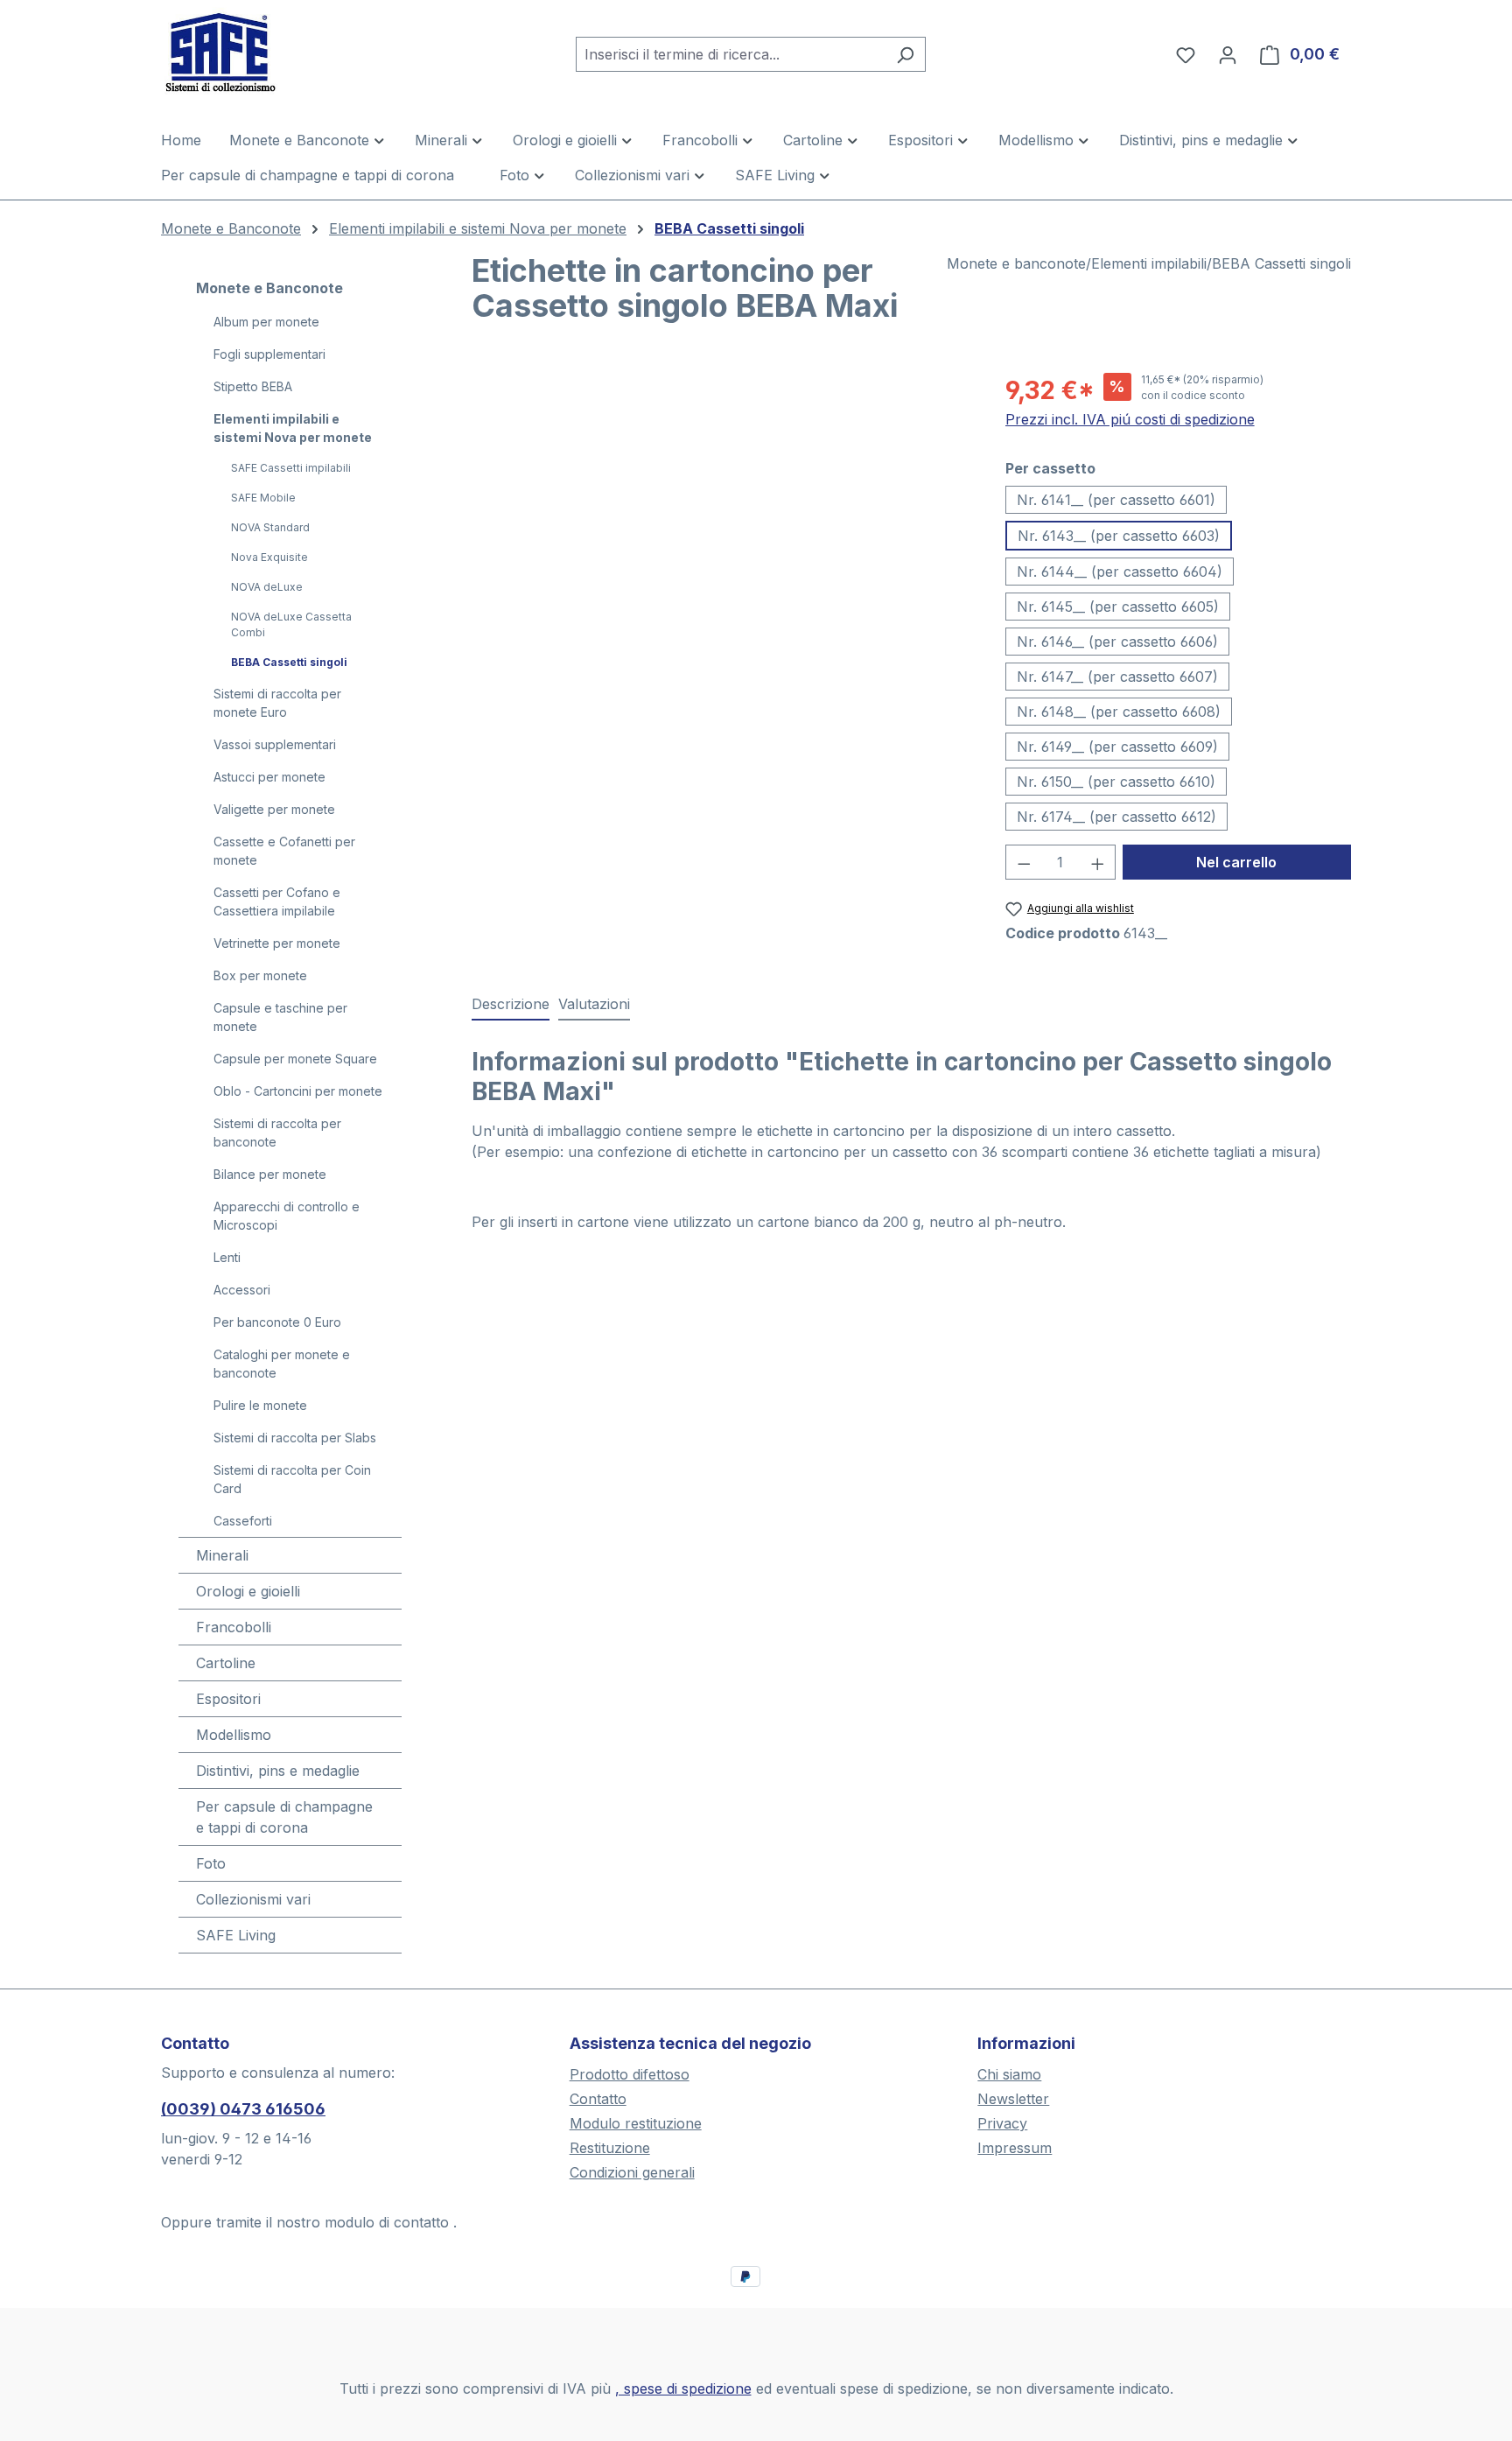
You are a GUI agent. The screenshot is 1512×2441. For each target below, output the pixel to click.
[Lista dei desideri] (1186, 54)
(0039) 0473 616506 (243, 2109)
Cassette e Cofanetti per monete (284, 851)
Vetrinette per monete (277, 943)
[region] (721, 560)
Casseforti (243, 1521)
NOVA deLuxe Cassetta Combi (291, 624)
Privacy (1002, 2123)
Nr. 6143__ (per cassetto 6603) (1119, 536)
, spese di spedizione (683, 2388)
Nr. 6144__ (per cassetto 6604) (1120, 572)
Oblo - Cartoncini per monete (298, 1091)
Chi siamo (1009, 2074)
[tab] (511, 1005)
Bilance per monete (270, 1174)
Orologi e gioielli (248, 1591)
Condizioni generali (632, 2172)
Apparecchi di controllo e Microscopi (287, 1216)
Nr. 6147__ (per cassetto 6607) (1117, 677)
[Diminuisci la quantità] (1024, 862)
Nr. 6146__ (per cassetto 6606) (1117, 642)
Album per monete (266, 322)
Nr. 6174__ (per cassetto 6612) (1116, 817)
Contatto (598, 2099)
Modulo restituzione (636, 2123)
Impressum (1015, 2148)
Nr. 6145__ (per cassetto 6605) (1118, 607)
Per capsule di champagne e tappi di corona (284, 1817)
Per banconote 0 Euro (277, 1322)
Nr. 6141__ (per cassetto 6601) (1116, 500)
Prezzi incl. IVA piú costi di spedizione (1130, 419)
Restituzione (610, 2148)
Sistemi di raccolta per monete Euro (277, 703)
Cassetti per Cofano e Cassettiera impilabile (277, 901)
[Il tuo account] (1228, 54)
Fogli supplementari (269, 354)
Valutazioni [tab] (594, 1004)
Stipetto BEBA (253, 386)
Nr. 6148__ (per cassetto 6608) (1119, 712)
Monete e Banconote (269, 288)
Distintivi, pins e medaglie (278, 1771)
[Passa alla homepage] (248, 51)
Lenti (227, 1257)
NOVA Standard (270, 527)
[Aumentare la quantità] (1098, 862)
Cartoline (226, 1663)
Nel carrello (1236, 862)
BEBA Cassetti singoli (289, 662)
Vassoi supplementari (275, 744)
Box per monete (260, 975)
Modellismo (234, 1735)
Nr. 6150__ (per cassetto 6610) (1116, 782)
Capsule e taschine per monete (280, 1017)
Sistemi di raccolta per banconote (277, 1133)
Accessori (242, 1290)
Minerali (222, 1555)
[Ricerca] (905, 54)
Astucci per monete (269, 777)
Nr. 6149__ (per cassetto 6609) (1117, 747)
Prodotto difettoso (630, 2074)
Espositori (228, 1699)
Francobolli (234, 1627)
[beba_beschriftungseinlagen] (721, 560)
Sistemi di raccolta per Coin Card (292, 1479)
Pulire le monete (260, 1405)
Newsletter (1013, 2099)
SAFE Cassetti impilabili (291, 468)
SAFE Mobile (263, 498)
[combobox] (731, 54)
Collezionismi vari (253, 1899)
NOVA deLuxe (267, 587)
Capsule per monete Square (295, 1059)
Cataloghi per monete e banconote (282, 1364)
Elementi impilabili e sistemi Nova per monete (293, 428)
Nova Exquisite (269, 557)
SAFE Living (236, 1935)
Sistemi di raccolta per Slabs (295, 1438)
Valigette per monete (274, 809)
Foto (211, 1863)
